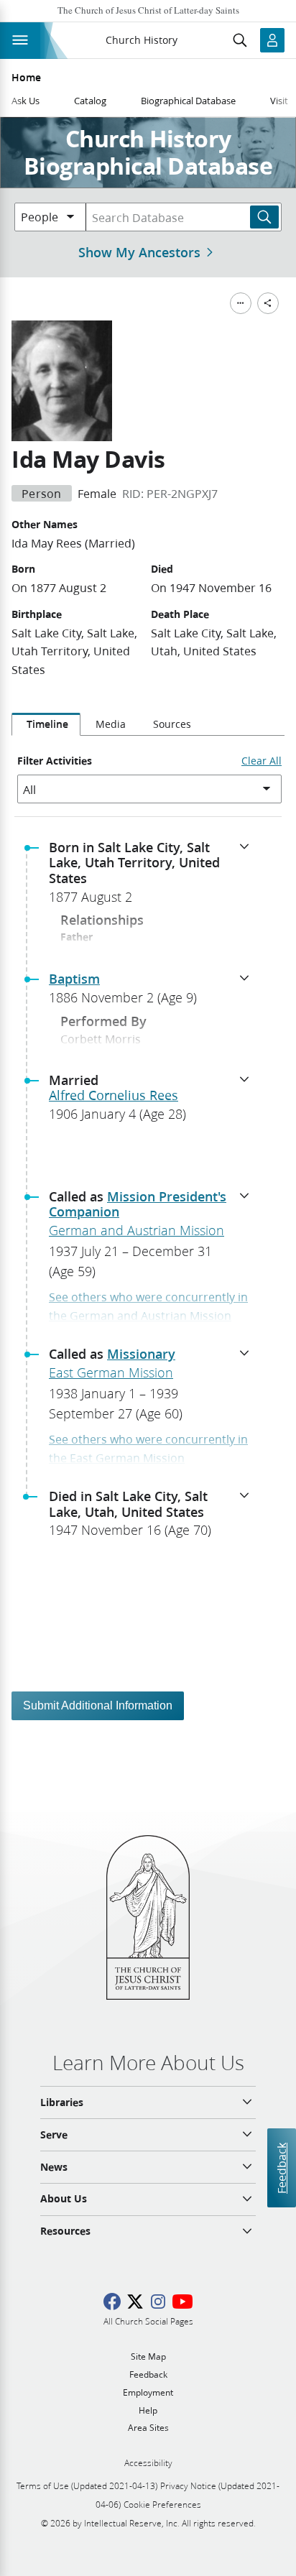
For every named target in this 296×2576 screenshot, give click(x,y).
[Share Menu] (268, 303)
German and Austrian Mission (137, 1230)
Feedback (281, 2168)
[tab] (46, 724)
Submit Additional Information (98, 1705)
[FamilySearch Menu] (241, 303)
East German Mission (111, 1372)
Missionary (141, 1354)
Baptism (74, 979)
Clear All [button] (262, 761)
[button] (154, 877)
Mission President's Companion (138, 1204)
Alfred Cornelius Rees (114, 1095)
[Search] (264, 217)
